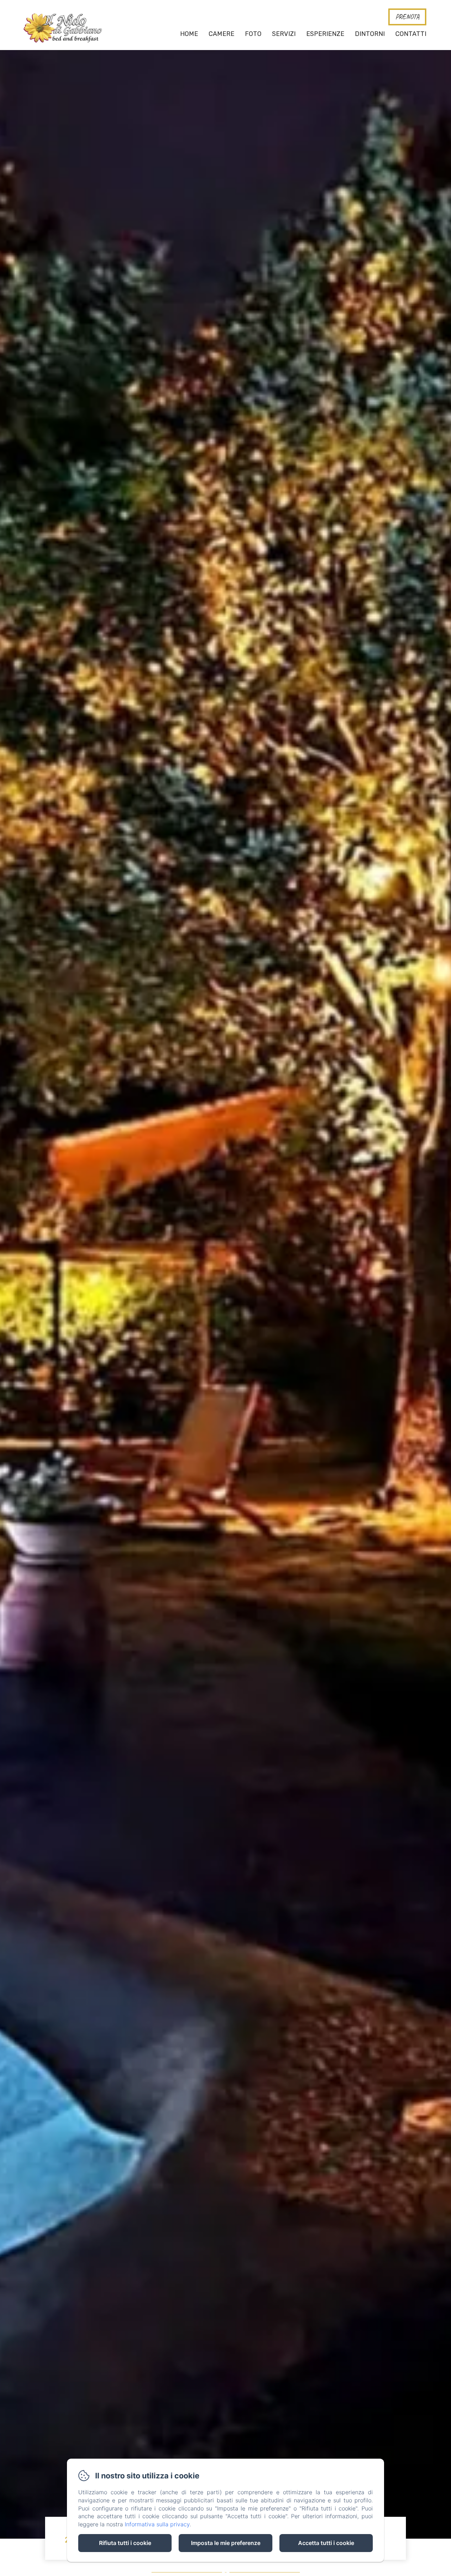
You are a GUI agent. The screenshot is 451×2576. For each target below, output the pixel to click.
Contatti (411, 34)
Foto (253, 34)
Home (189, 34)
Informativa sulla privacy (157, 2524)
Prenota (407, 17)
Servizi (284, 34)
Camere (221, 34)
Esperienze (325, 34)
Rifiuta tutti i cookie (125, 2543)
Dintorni (370, 34)
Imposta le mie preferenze (226, 2543)
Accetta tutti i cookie (326, 2543)
